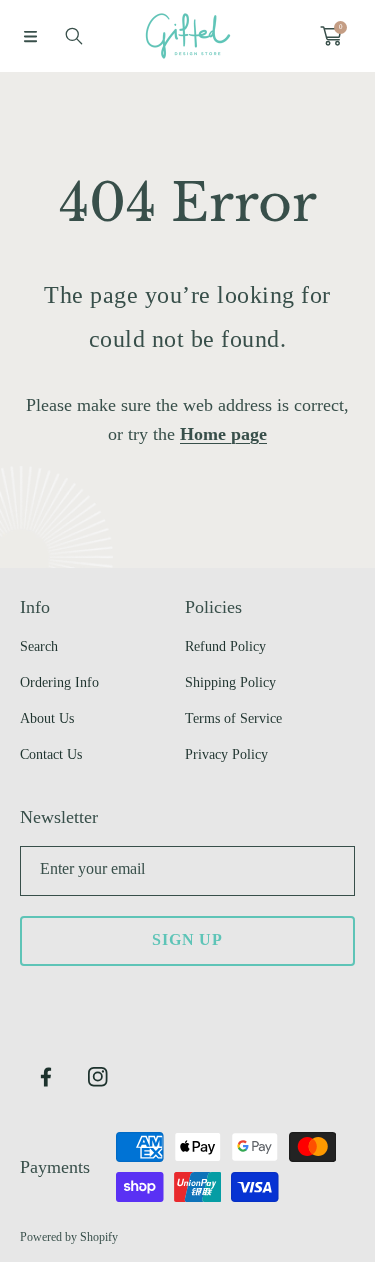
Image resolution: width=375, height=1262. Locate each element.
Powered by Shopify (69, 1237)
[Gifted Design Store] (188, 36)
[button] (30, 36)
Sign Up (187, 939)
